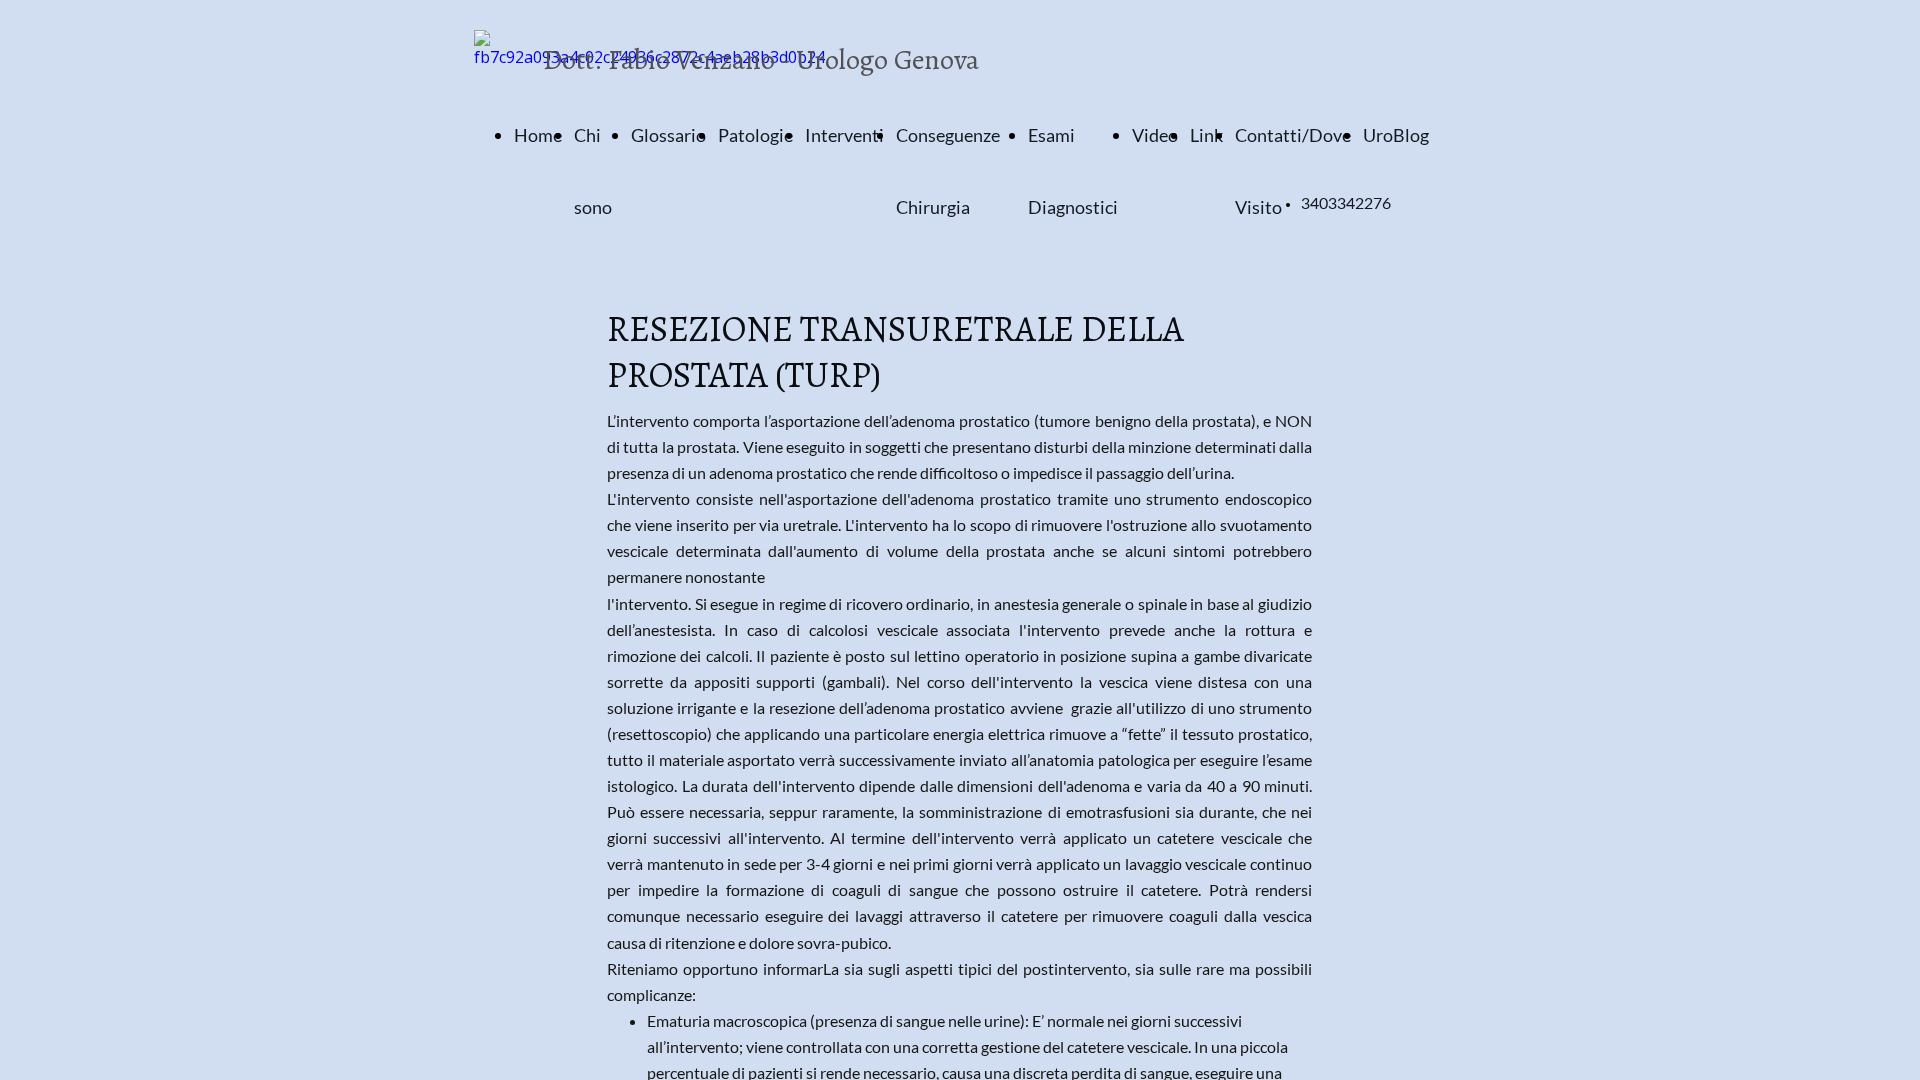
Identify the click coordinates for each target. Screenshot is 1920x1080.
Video (1155, 135)
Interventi (844, 135)
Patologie (755, 135)
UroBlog (1396, 135)
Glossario (668, 135)
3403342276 (1346, 204)
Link (1206, 135)
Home (538, 135)
